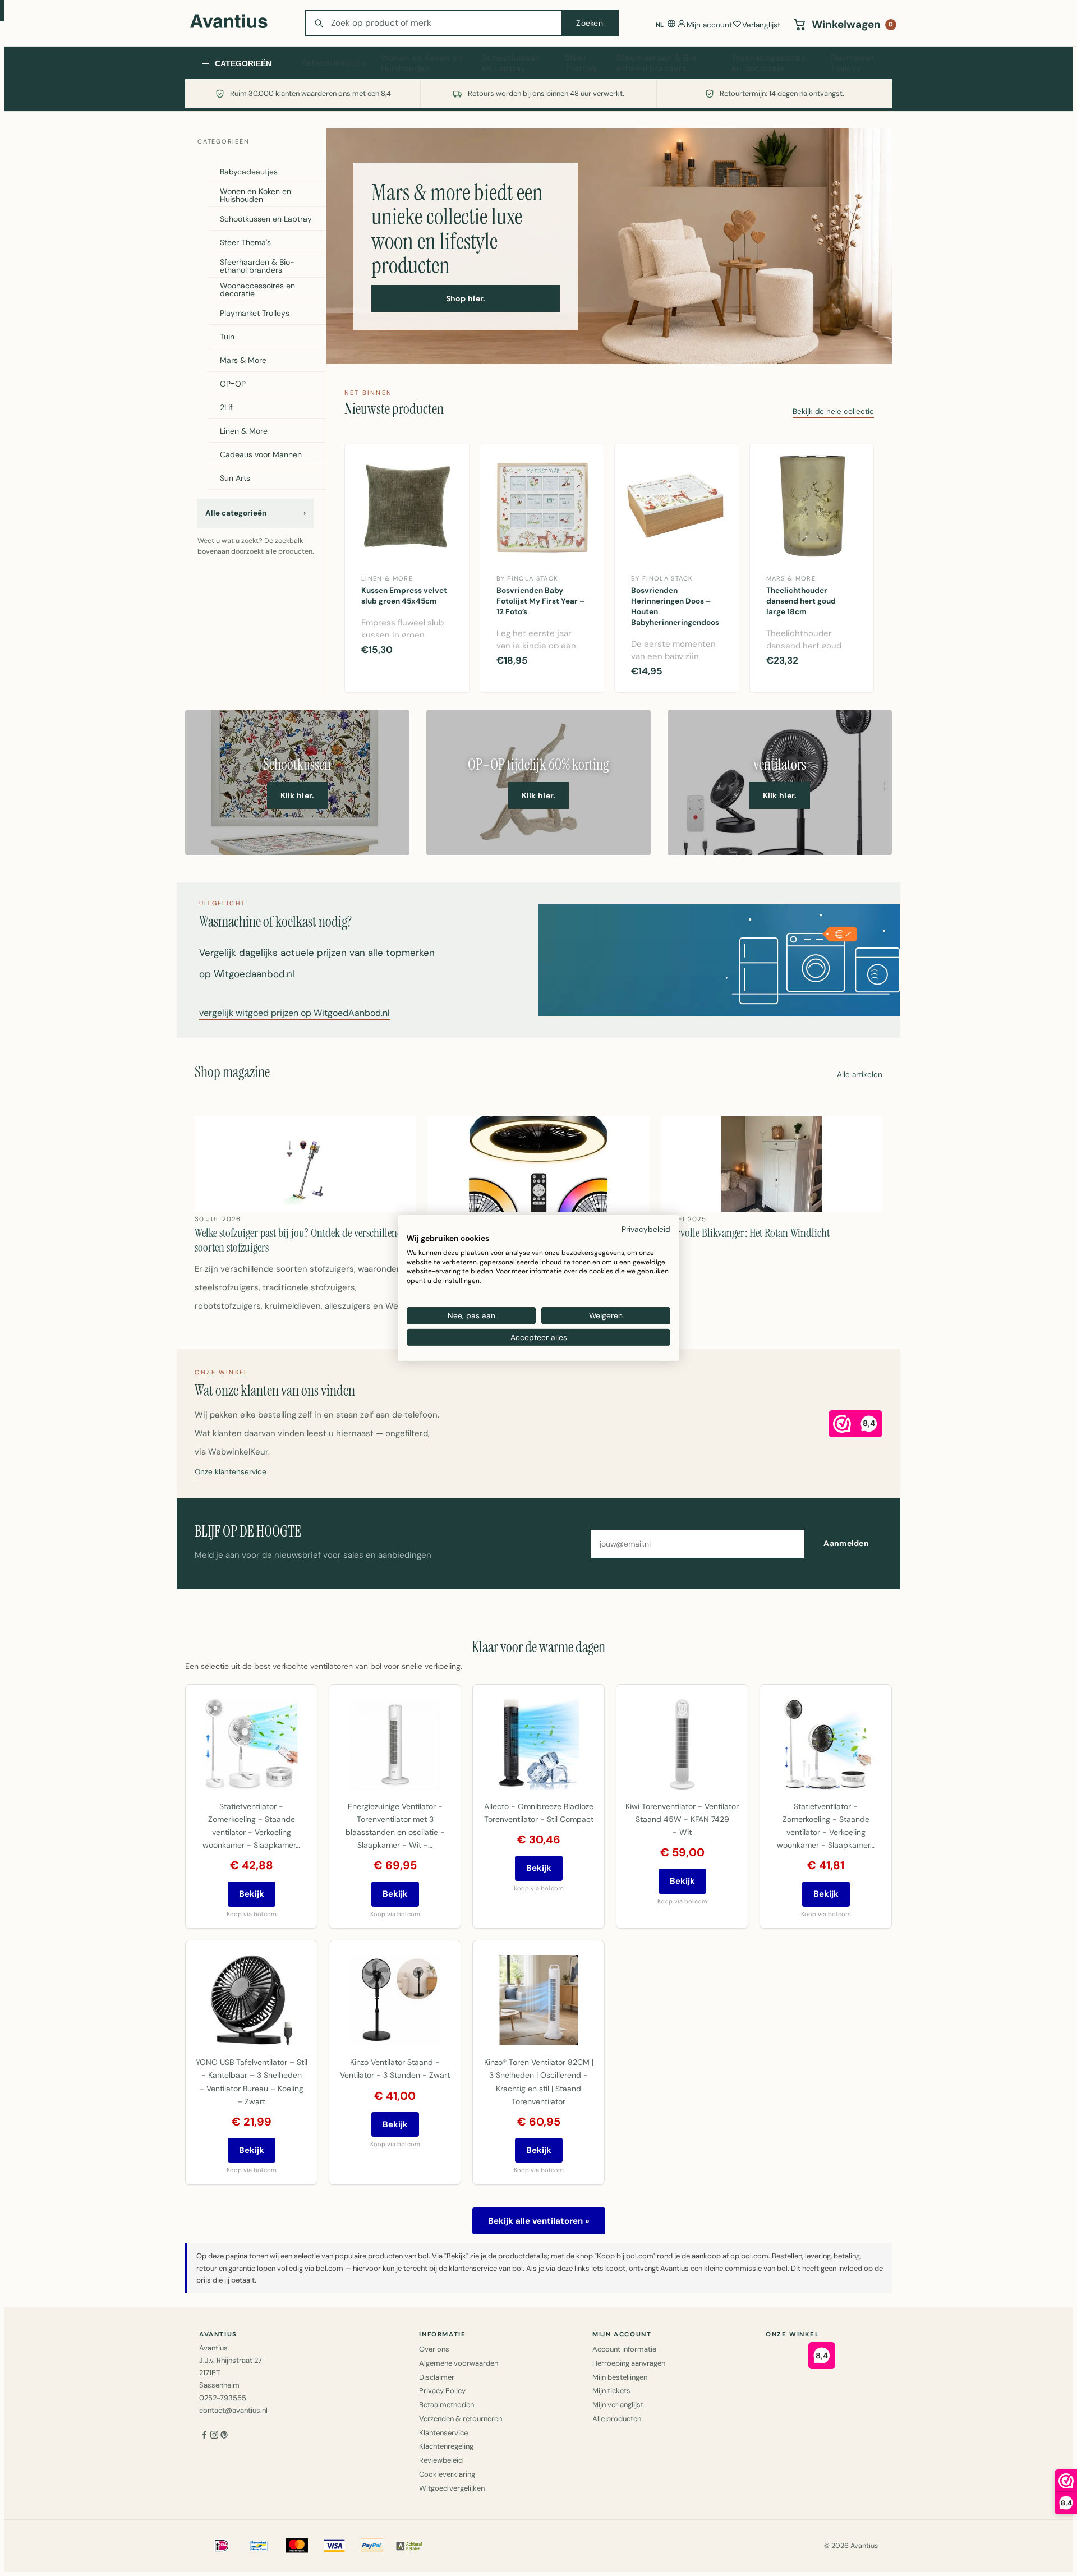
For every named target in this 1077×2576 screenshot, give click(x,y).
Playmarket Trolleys (853, 63)
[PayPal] (372, 2546)
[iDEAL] (222, 2546)
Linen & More (244, 431)
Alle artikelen (860, 1075)
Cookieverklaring (447, 2474)
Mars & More (243, 360)
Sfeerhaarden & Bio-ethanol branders (659, 63)
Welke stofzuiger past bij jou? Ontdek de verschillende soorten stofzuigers (301, 1240)
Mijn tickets (611, 2391)
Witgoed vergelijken (452, 2488)
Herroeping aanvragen (629, 2363)
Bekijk (252, 1894)
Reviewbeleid (441, 2460)
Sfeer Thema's (581, 63)
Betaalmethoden (447, 2405)
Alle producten (617, 2419)
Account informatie (624, 2349)
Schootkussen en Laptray (511, 63)
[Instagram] (214, 2436)
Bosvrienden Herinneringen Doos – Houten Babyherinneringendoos (675, 606)
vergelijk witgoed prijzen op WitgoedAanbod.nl (294, 1014)
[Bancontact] (259, 2546)
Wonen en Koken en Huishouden (422, 63)
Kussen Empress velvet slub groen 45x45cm (404, 596)
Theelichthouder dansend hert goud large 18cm (801, 601)
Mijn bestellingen (620, 2377)
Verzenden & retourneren (461, 2419)
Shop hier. (466, 298)
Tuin (227, 337)
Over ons (434, 2349)
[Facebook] (204, 2436)
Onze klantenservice (231, 1472)
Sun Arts (235, 478)
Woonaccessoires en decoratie (768, 63)
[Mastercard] (297, 2546)
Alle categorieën (256, 513)
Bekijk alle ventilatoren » (539, 2221)
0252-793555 (223, 2398)
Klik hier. (298, 795)
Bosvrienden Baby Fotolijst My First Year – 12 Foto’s (540, 601)
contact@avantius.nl (233, 2410)
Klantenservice (443, 2433)
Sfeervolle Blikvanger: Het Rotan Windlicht (745, 1233)
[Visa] (334, 2546)
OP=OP (233, 384)
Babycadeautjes (334, 63)
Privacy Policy (442, 2391)
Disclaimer (437, 2377)
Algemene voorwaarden (459, 2363)
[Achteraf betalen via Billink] (409, 2546)
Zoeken (590, 23)
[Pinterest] (224, 2436)
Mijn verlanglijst (618, 2405)
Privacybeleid (646, 1229)
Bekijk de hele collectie (833, 412)
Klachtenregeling (446, 2446)
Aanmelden (846, 1543)
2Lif (226, 407)
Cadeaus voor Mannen (261, 454)
